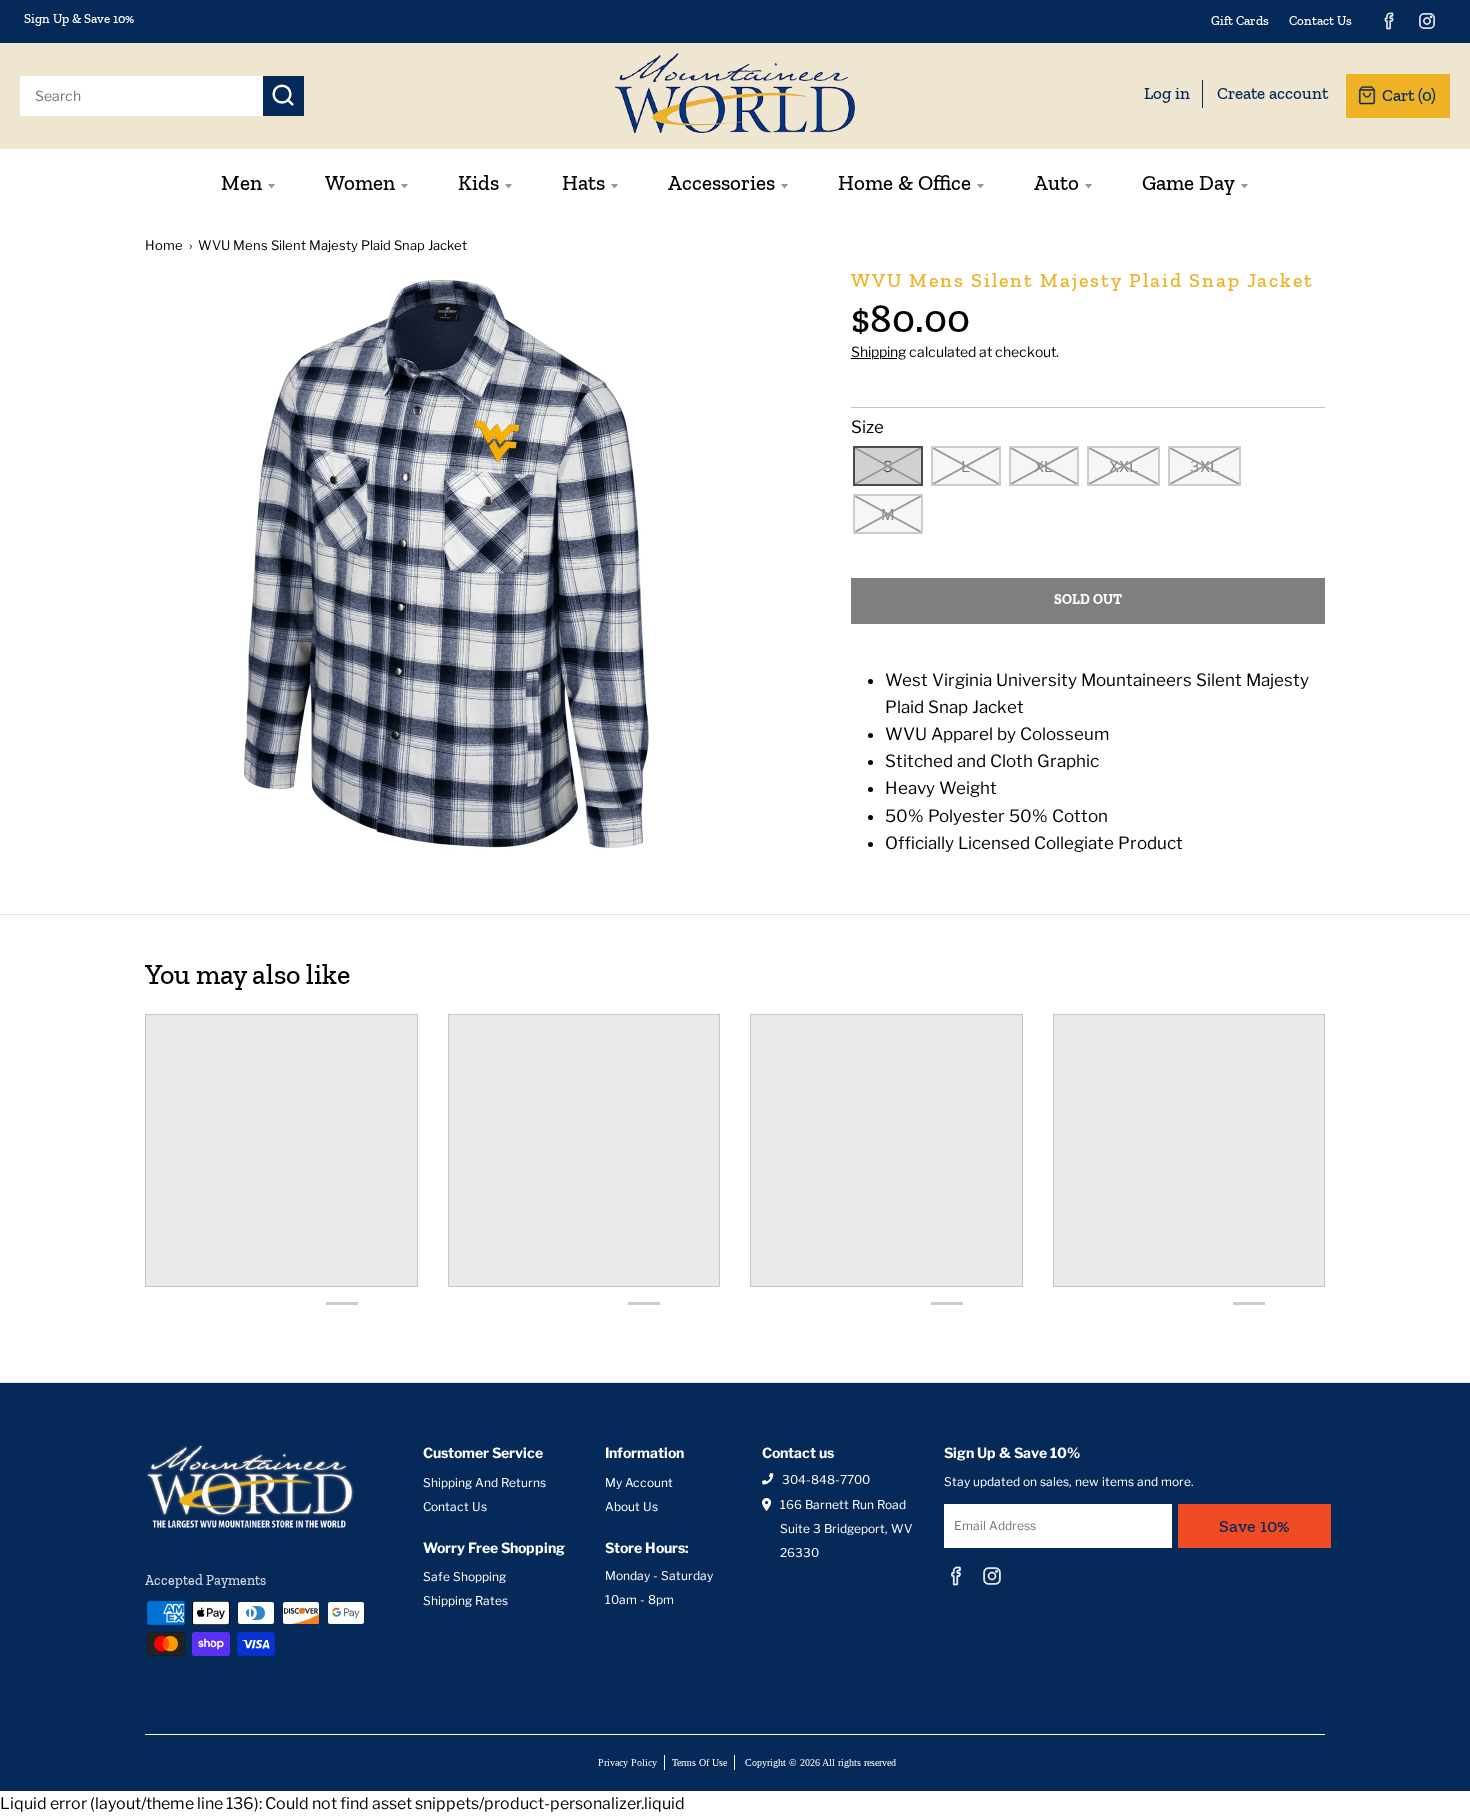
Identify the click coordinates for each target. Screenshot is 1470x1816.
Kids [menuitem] (478, 182)
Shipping (878, 351)
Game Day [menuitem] (1188, 182)
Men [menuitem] (241, 182)
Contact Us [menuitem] (1320, 20)
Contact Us (455, 1506)
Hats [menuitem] (583, 182)
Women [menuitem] (360, 182)
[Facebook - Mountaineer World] (1389, 21)
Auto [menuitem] (1056, 182)
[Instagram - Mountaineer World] (1427, 21)
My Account (639, 1482)
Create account (1272, 93)
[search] (141, 96)
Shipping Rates (465, 1600)
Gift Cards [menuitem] (1240, 20)
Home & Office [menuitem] (904, 182)
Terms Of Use (699, 1762)
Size (867, 427)
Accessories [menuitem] (721, 182)
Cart (1409, 95)
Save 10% (1254, 1526)
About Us (631, 1506)
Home (164, 245)
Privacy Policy (627, 1762)
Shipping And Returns (484, 1482)
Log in (1167, 93)
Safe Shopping (464, 1576)
